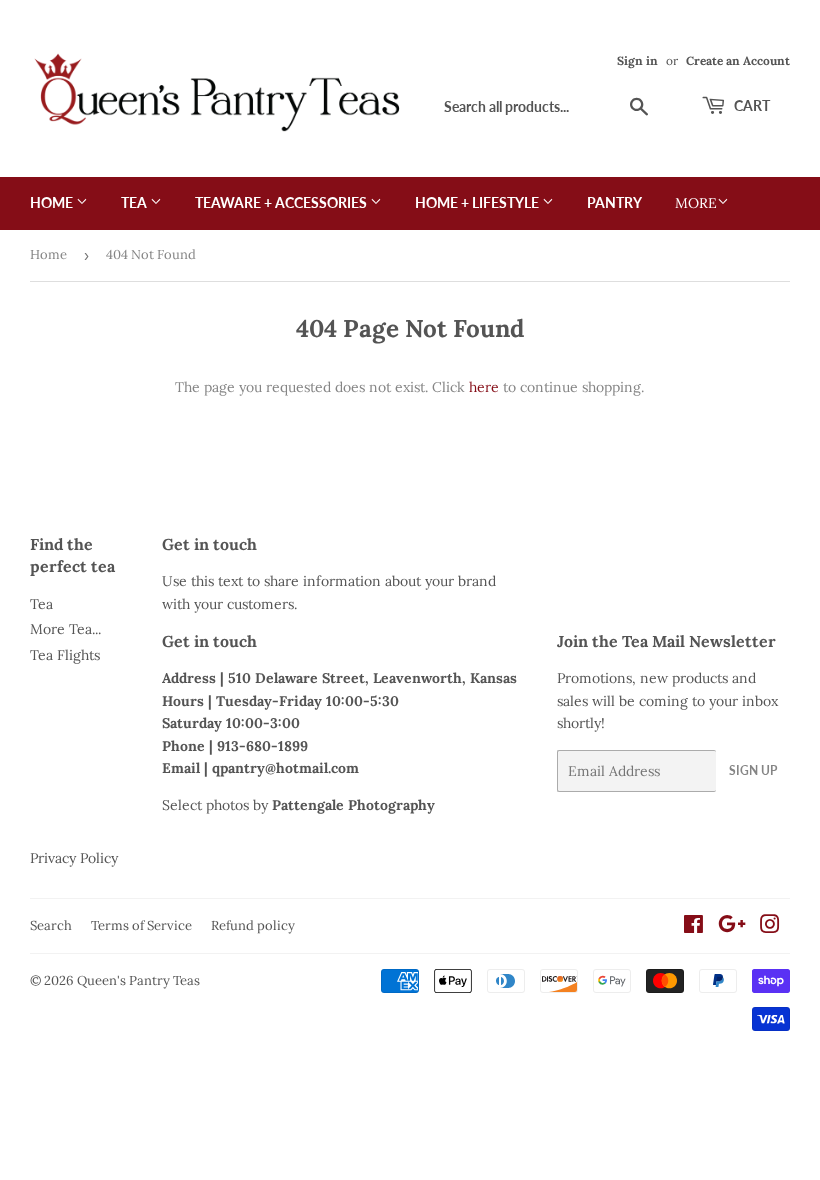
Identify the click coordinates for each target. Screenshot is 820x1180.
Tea (135, 202)
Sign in (637, 60)
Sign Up (753, 770)
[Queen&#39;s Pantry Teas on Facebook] (693, 927)
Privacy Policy (74, 858)
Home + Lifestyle (478, 202)
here (484, 387)
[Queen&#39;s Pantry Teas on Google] (732, 927)
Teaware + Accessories (282, 202)
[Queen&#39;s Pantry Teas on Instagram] (770, 927)
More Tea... (65, 629)
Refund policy (253, 925)
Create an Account (738, 60)
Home (53, 202)
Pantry (614, 202)
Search (51, 925)
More (696, 203)
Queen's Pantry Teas (138, 980)
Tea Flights (65, 655)
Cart (750, 105)
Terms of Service (141, 925)
